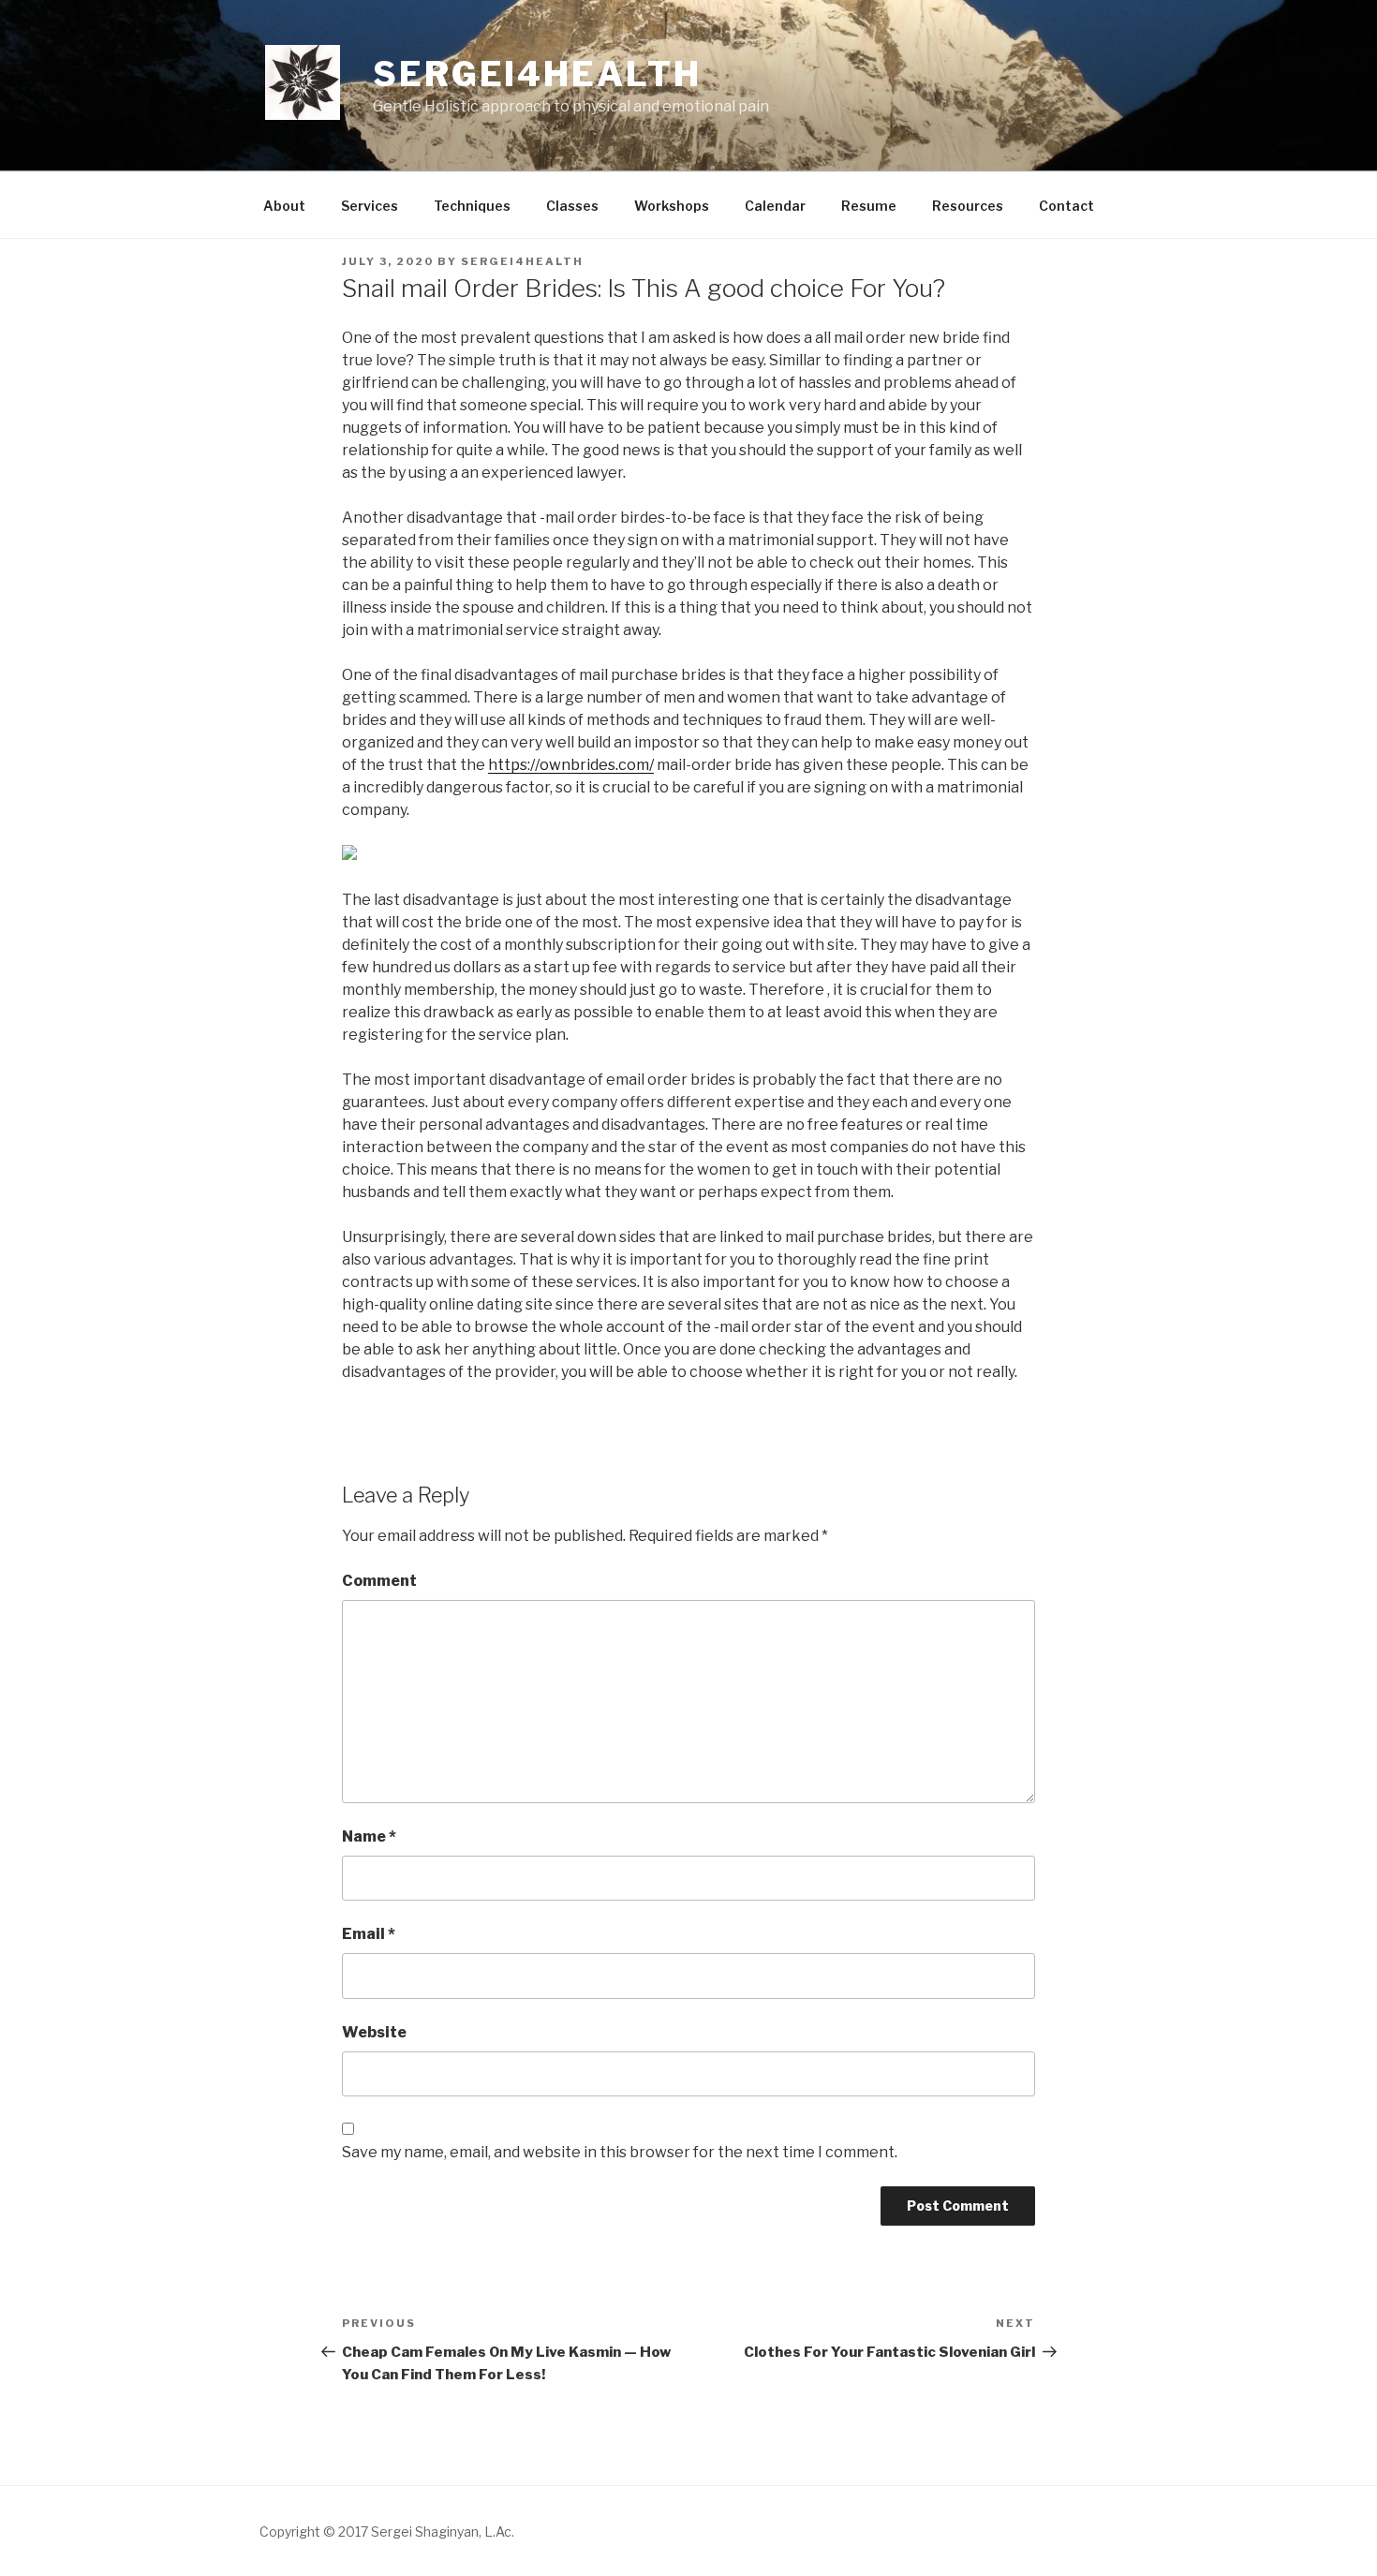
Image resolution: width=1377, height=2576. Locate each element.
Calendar (775, 206)
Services (370, 206)
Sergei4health (537, 74)
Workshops (672, 206)
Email (369, 1934)
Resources (968, 206)
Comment (379, 1581)
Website (374, 2032)
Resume (869, 206)
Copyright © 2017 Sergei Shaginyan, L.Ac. (387, 2532)
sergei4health (522, 261)
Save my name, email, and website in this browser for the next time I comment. (620, 2152)
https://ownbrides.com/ (571, 765)
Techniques (472, 206)
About (284, 206)
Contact (1066, 206)
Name (369, 1836)
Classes (572, 206)
